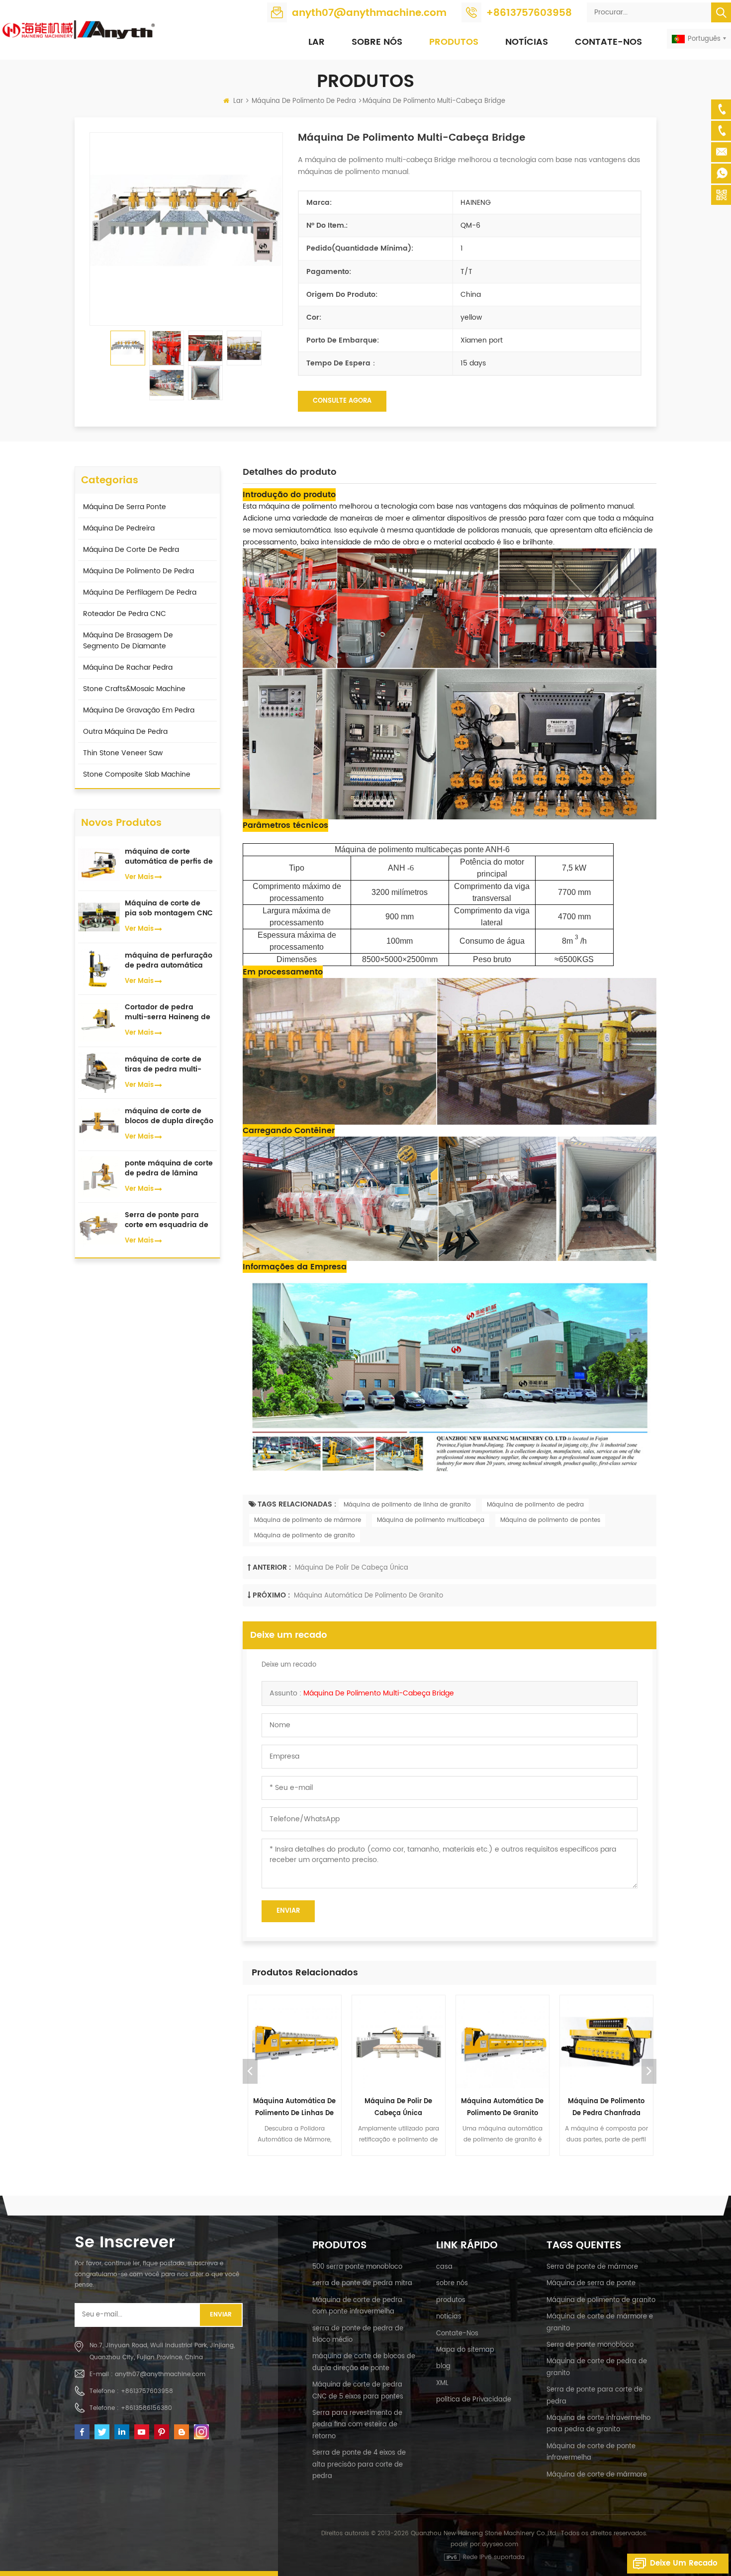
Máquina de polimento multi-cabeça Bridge (381, 1693)
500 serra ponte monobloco (357, 2267)
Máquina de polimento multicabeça (431, 1520)
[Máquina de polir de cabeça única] (399, 2042)
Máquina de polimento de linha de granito (407, 1505)
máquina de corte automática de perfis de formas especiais (169, 857)
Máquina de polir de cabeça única (352, 1568)
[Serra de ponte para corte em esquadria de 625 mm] (99, 1228)
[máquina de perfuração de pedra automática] (99, 968)
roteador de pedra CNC (125, 614)
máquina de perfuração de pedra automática (169, 961)
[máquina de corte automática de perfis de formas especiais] (99, 864)
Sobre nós (377, 42)
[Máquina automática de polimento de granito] (503, 2042)
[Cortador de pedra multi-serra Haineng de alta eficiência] (99, 1021)
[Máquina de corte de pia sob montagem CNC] (99, 917)
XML (442, 2383)
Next (649, 2071)
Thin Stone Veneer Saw (123, 753)
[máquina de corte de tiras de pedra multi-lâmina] (99, 1072)
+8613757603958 (529, 13)
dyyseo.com (500, 2544)
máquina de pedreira (119, 528)
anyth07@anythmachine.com (369, 13)
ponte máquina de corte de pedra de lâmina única (169, 1168)
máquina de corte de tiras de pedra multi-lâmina (163, 1065)
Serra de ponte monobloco (590, 2345)
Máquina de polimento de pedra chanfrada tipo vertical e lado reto (606, 2108)
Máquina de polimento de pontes (550, 1520)
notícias (527, 42)
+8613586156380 (146, 2408)
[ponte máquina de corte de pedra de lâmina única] (99, 1176)
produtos (451, 2300)
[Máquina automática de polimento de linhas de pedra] (295, 2042)
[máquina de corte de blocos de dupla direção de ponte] (99, 1124)
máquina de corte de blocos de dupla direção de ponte (169, 1116)
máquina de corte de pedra (131, 550)
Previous (250, 2071)
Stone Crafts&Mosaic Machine (134, 689)
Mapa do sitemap (465, 2350)
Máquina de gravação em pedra (139, 710)
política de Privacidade (474, 2400)
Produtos (454, 42)
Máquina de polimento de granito (305, 1536)
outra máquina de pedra (125, 732)
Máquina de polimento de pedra (535, 1505)
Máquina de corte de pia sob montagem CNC (169, 908)
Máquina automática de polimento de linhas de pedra (294, 2108)
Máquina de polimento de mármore (308, 1520)
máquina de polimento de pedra (304, 101)
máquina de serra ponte (125, 507)
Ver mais (139, 877)
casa (444, 2267)
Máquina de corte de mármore (597, 2475)
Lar (317, 42)
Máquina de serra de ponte (591, 2283)
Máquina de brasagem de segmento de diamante (128, 641)
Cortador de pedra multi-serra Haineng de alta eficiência (168, 1012)
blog (443, 2366)
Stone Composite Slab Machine (137, 774)
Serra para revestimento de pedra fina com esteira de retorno (357, 2425)
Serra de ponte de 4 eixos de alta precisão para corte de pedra (359, 2465)
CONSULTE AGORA (342, 401)
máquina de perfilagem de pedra (140, 592)
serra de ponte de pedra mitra (362, 2283)
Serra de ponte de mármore (592, 2267)
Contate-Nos (608, 42)
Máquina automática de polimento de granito (368, 1596)
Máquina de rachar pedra (128, 667)
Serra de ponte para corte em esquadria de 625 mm (167, 1220)
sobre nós (452, 2283)
